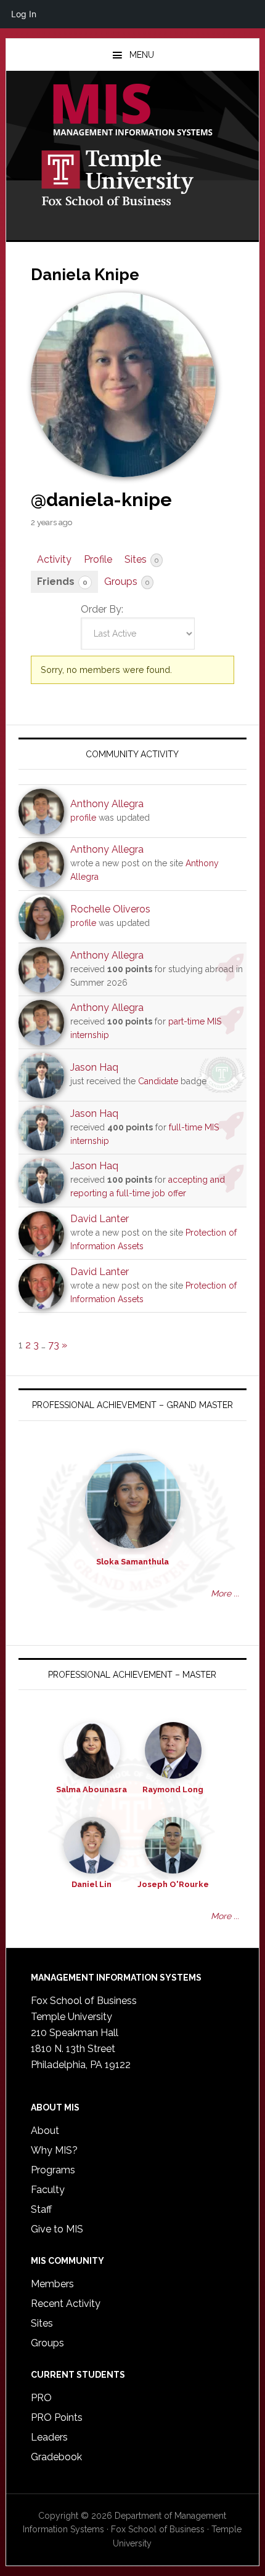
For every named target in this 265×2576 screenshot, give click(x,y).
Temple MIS (133, 111)
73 (54, 1345)
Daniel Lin (92, 1884)
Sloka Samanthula (132, 1562)
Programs (53, 2170)
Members (52, 2284)
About (45, 2131)
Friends (62, 582)
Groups (127, 582)
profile (83, 818)
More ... (225, 1593)
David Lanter (100, 1219)
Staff (41, 2209)
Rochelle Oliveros (110, 909)
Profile (98, 559)
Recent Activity (66, 2304)
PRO (41, 2398)
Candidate (158, 1081)
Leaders (49, 2437)
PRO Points (57, 2417)
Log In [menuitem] (24, 14)
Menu (142, 55)
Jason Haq (94, 1067)
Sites (141, 559)
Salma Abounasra (92, 1789)
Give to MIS (57, 2229)
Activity (54, 559)
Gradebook (56, 2457)
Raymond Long (173, 1789)
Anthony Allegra (107, 804)
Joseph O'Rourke (173, 1884)
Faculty (48, 2190)
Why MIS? (54, 2150)
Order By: (102, 609)
